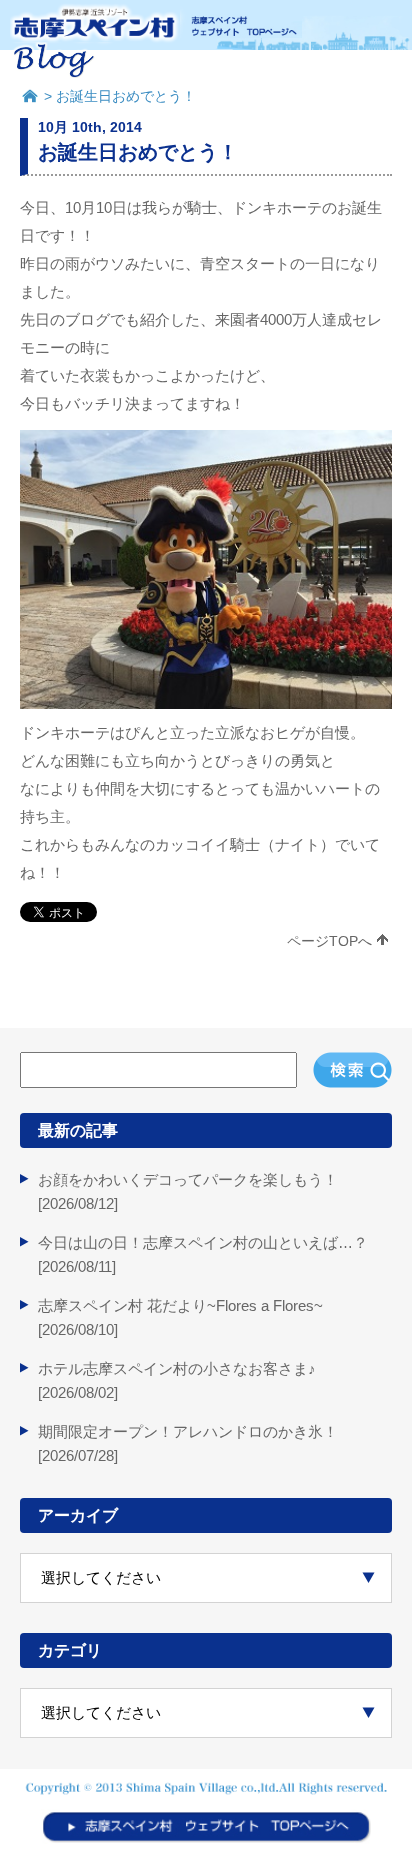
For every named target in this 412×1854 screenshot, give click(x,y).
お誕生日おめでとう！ (138, 152)
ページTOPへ (329, 941)
